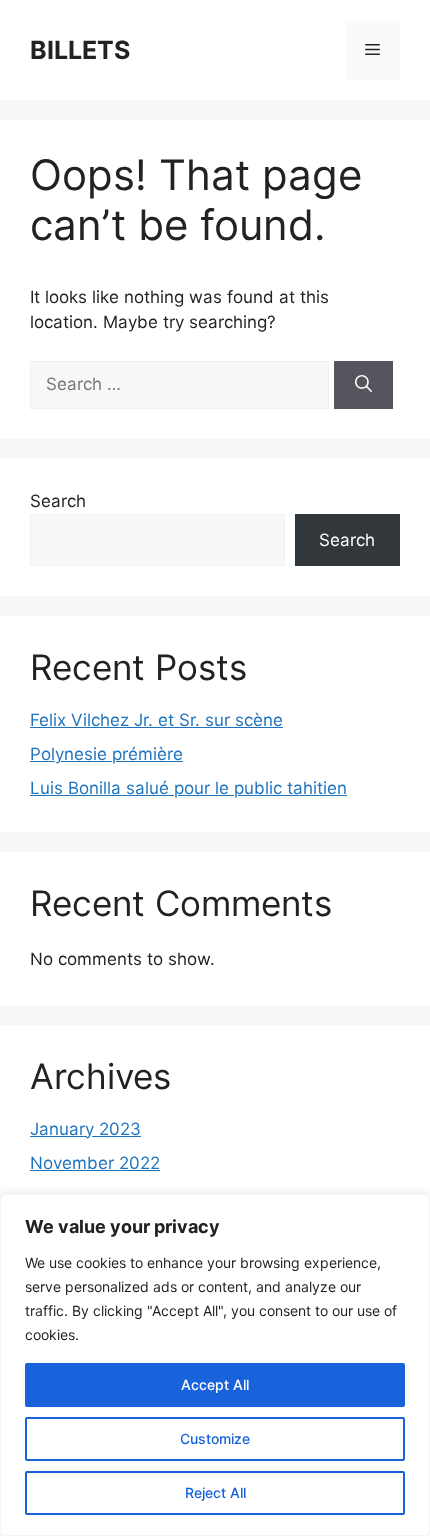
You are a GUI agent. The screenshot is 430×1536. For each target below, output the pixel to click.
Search (58, 501)
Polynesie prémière (106, 754)
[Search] (363, 385)
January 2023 (85, 1129)
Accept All (215, 1384)
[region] (215, 1365)
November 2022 (95, 1163)
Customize (215, 1438)
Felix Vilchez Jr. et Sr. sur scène (156, 720)
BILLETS (80, 50)
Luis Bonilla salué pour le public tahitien (188, 788)
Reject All (215, 1492)
